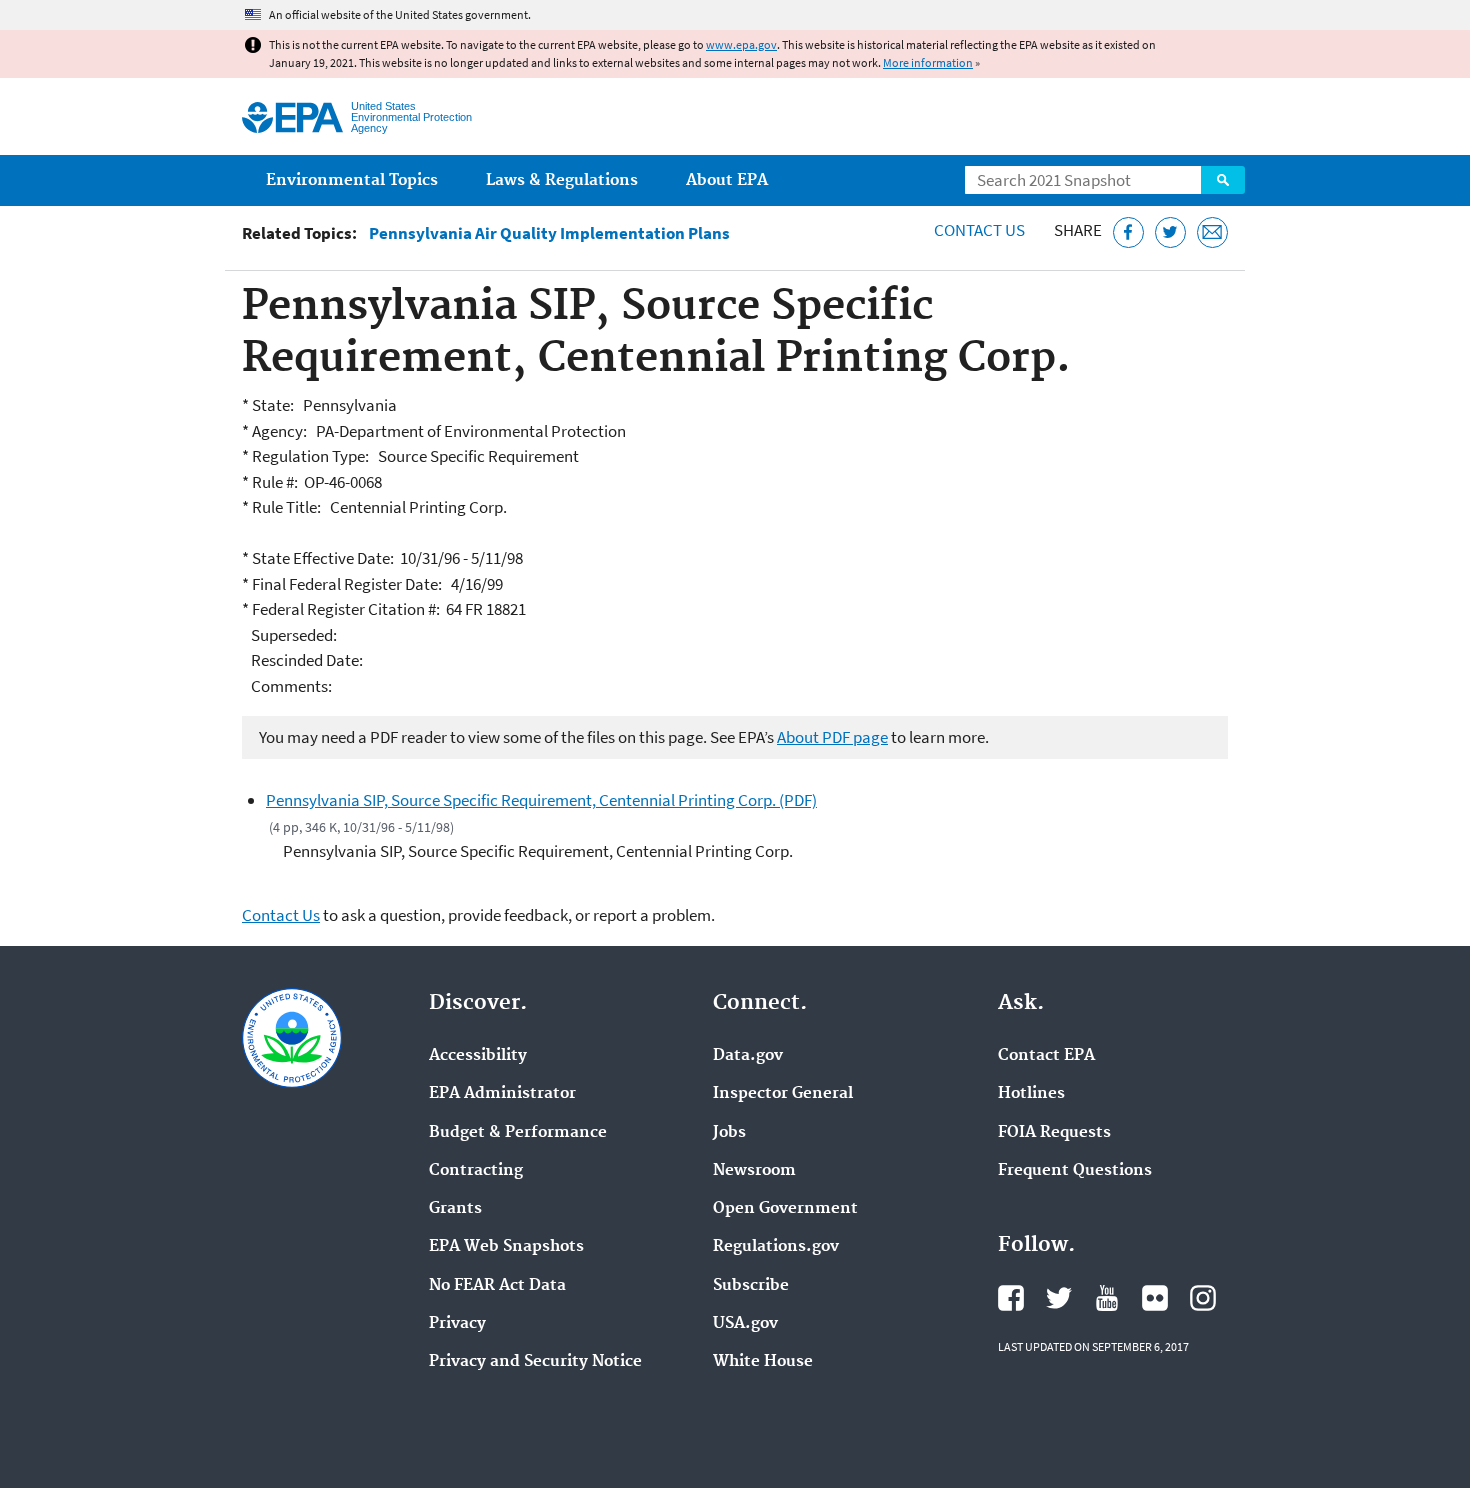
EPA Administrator (502, 1094)
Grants (455, 1209)
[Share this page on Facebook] (1128, 232)
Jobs (729, 1133)
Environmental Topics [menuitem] (352, 180)
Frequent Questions (1075, 1171)
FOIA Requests (1054, 1133)
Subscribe (751, 1286)
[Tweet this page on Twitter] (1170, 232)
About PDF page (832, 737)
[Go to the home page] (292, 117)
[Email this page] (1212, 232)
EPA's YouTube (1107, 1298)
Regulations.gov (776, 1247)
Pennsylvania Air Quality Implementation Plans (549, 233)
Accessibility (478, 1056)
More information (928, 62)
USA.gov (745, 1324)
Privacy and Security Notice (535, 1362)
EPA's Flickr (1155, 1298)
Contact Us (979, 230)
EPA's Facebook (1011, 1298)
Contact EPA (1046, 1056)
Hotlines (1031, 1094)
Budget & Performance (518, 1133)
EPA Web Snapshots (506, 1247)
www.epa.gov (741, 44)
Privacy (457, 1324)
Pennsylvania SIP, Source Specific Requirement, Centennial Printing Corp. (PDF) (541, 800)
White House (763, 1362)
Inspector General (783, 1094)
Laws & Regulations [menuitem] (562, 180)
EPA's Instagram (1203, 1298)
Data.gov (748, 1056)
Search (1223, 180)
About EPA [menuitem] (727, 180)
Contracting (476, 1171)
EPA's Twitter (1059, 1298)
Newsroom (754, 1171)
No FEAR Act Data (497, 1286)
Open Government (785, 1209)
